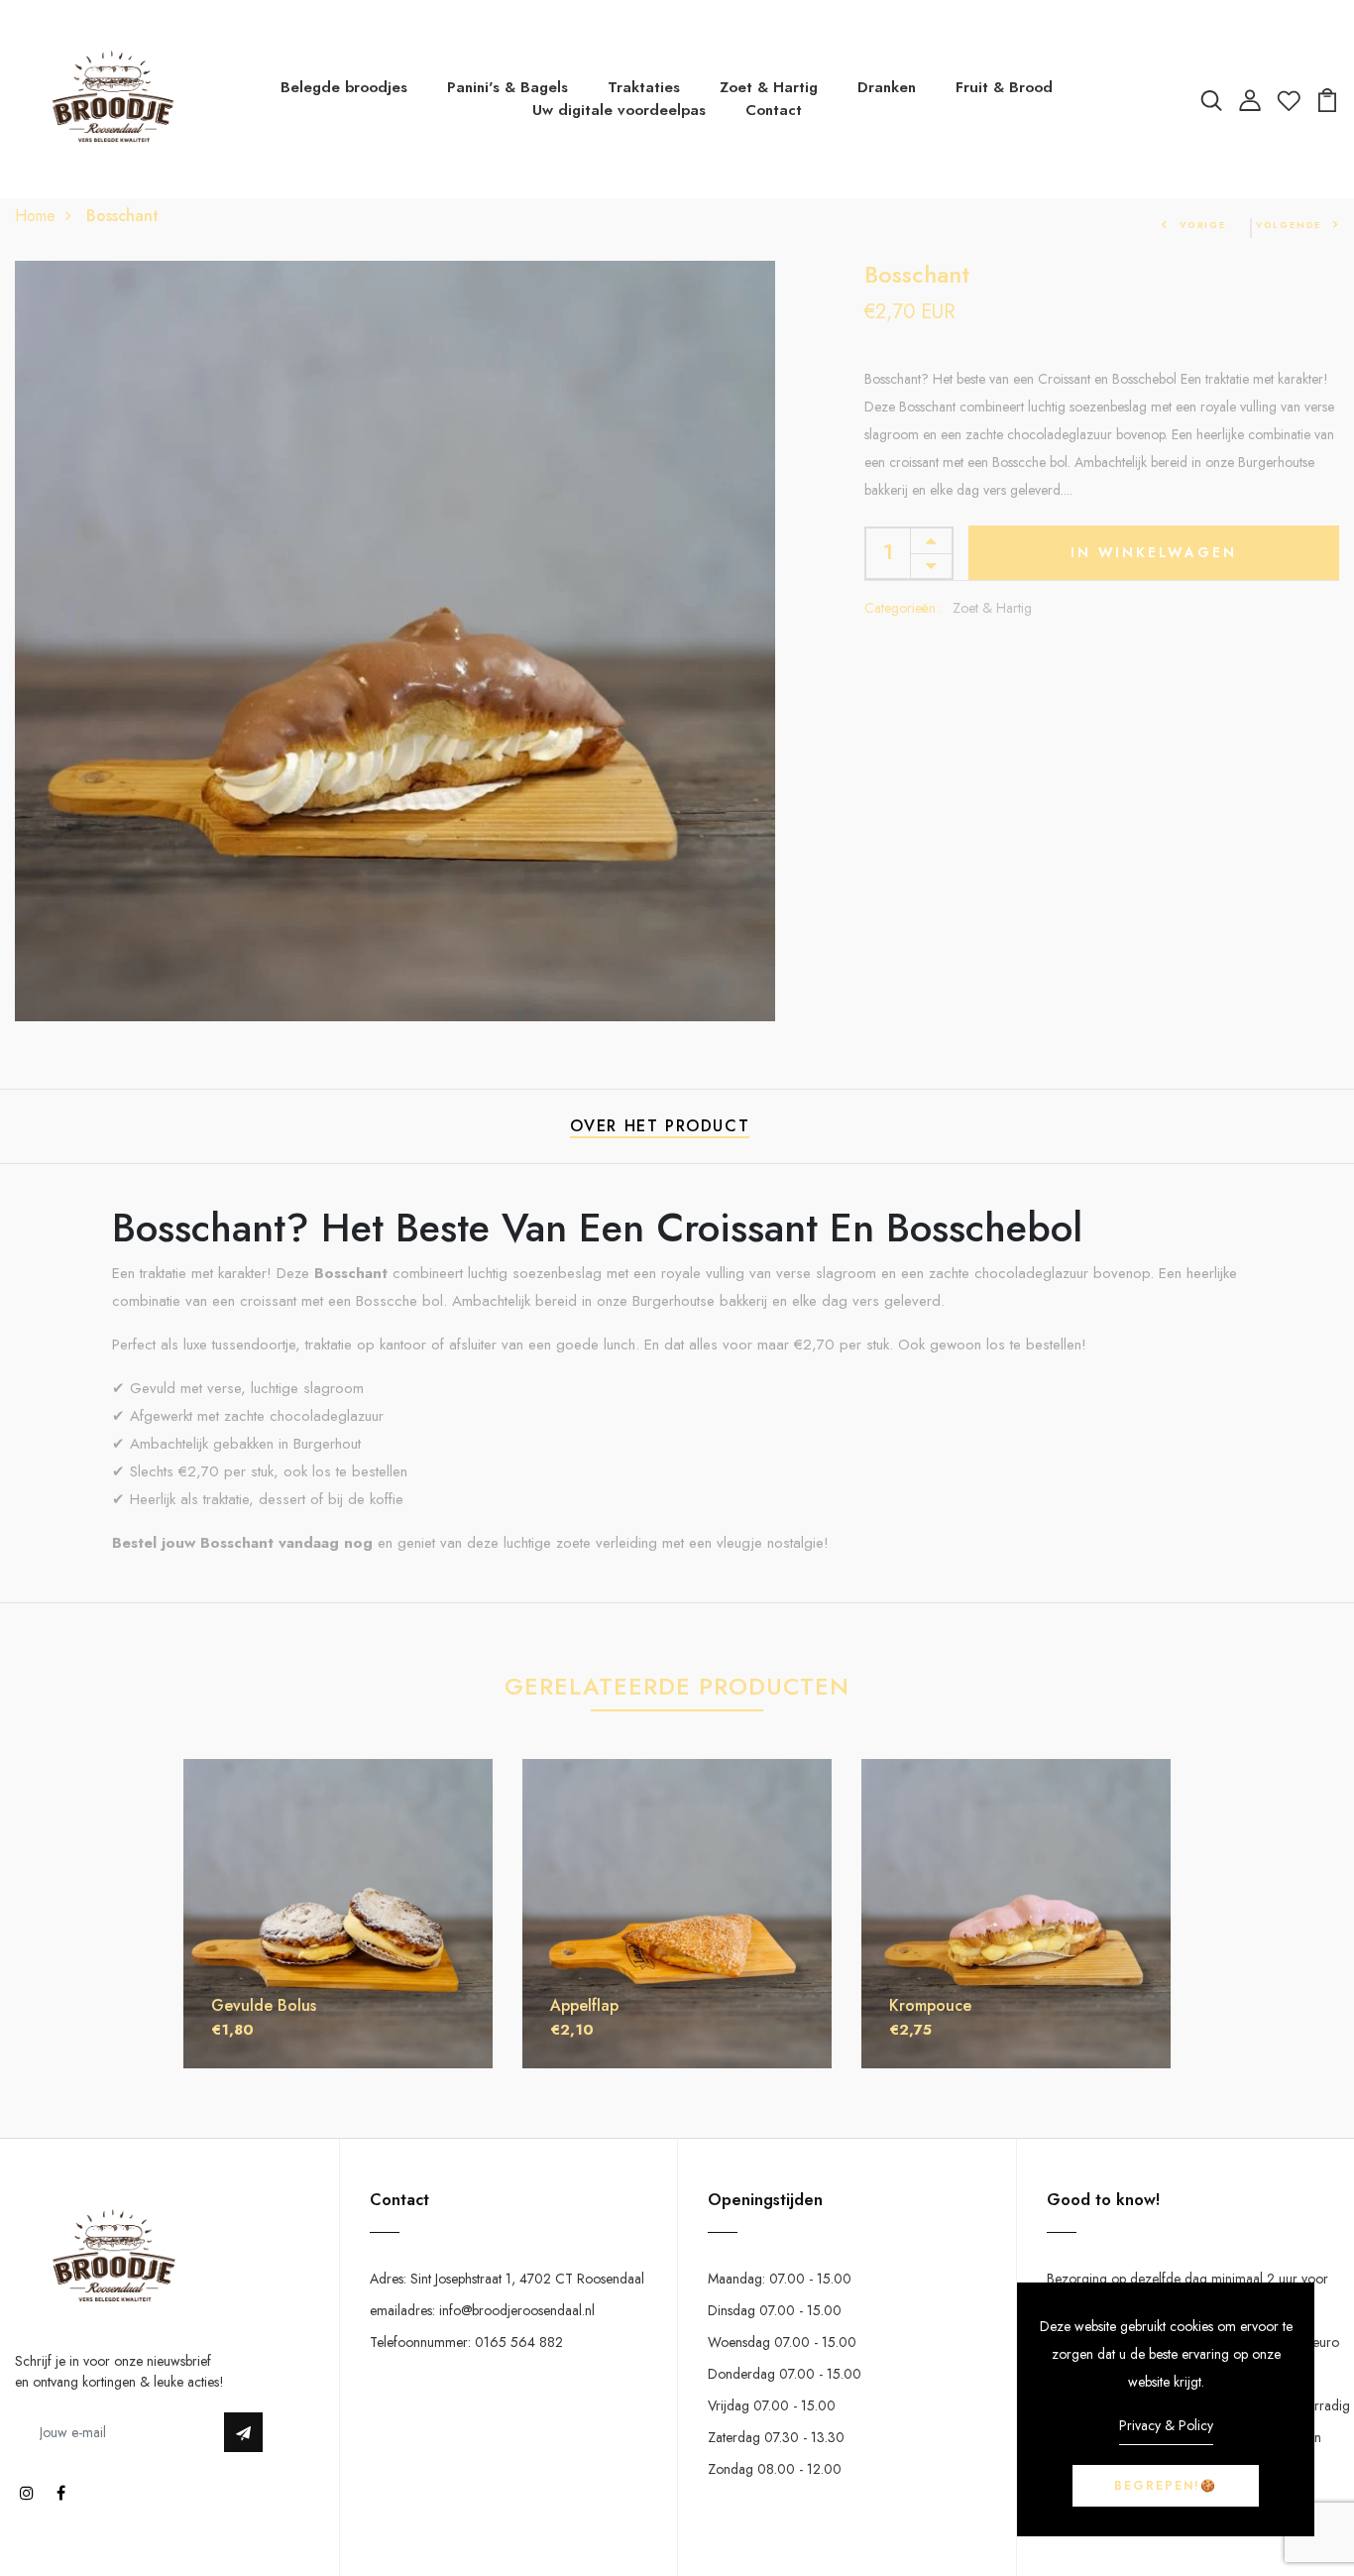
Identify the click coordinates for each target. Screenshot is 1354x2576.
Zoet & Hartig (769, 87)
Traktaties (644, 87)
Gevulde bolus (264, 2005)
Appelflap (584, 2005)
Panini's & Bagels (508, 87)
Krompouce (930, 2005)
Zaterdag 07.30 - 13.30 (776, 2437)
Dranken (887, 87)
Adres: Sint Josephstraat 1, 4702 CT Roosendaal (507, 2279)
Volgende (1289, 225)
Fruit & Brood (1004, 87)
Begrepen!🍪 (1166, 2486)
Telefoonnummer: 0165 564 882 (466, 2342)
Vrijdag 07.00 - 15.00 (772, 2405)
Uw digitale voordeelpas (619, 110)
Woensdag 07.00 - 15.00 (782, 2342)
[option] (338, 1929)
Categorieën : (903, 608)
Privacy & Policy (1166, 2425)
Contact (774, 110)
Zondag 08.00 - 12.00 (775, 2469)
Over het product (660, 1126)
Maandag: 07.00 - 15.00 (780, 2279)
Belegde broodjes (344, 87)
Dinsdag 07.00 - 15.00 (775, 2310)
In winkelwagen (1153, 552)
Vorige (1203, 225)
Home (35, 216)
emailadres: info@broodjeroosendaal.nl (482, 2310)
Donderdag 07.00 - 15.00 (785, 2374)
